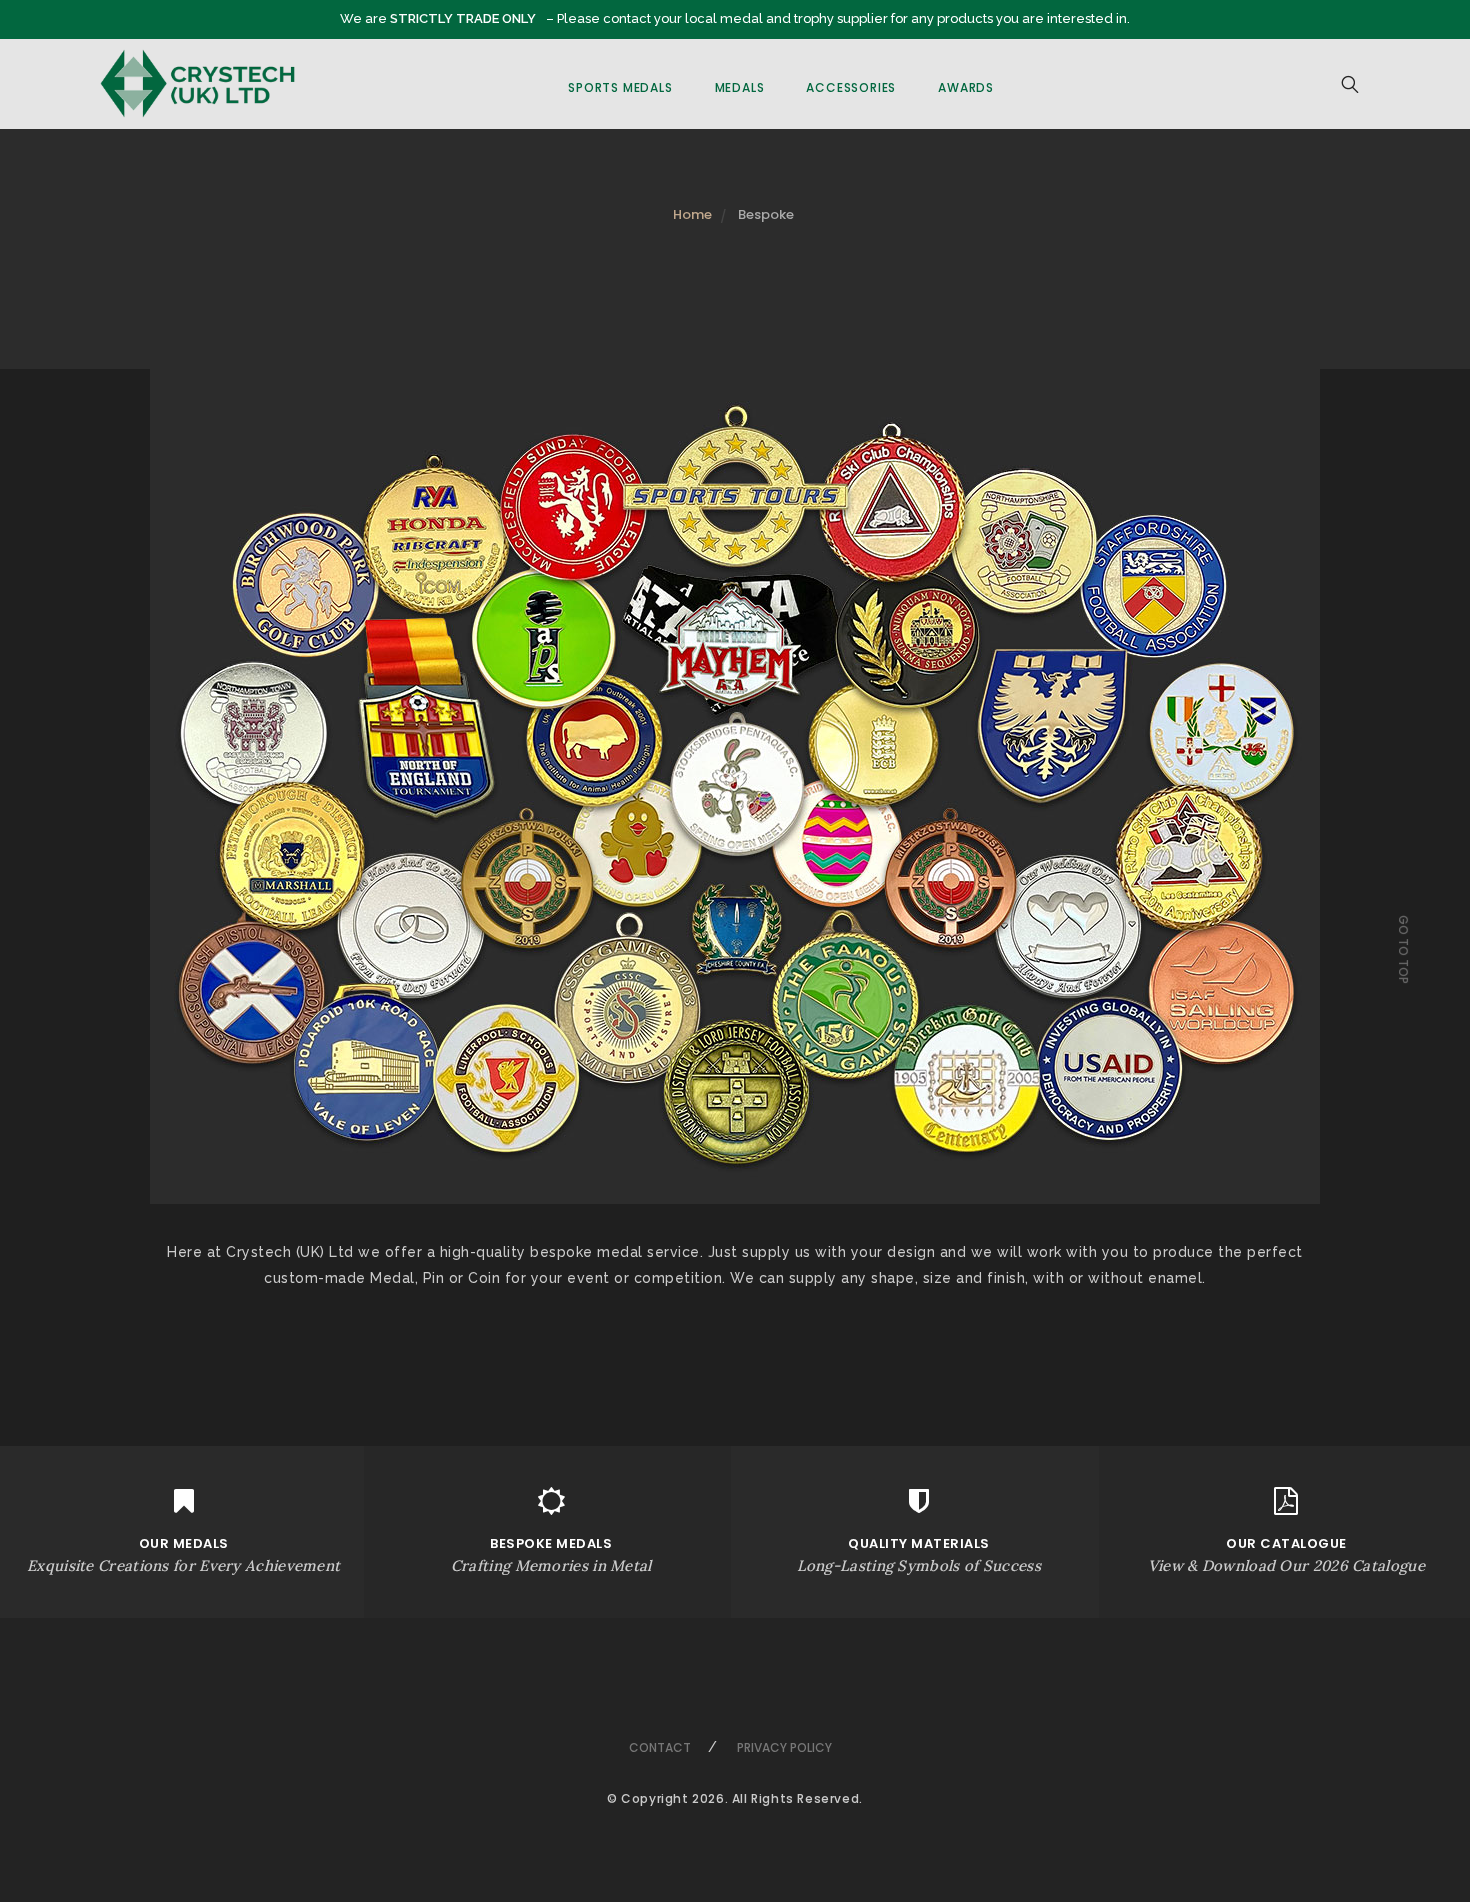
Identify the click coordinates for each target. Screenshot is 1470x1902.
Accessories (851, 87)
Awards (966, 87)
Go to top (1403, 949)
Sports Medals (620, 87)
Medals (740, 87)
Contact (660, 1747)
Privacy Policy (784, 1747)
